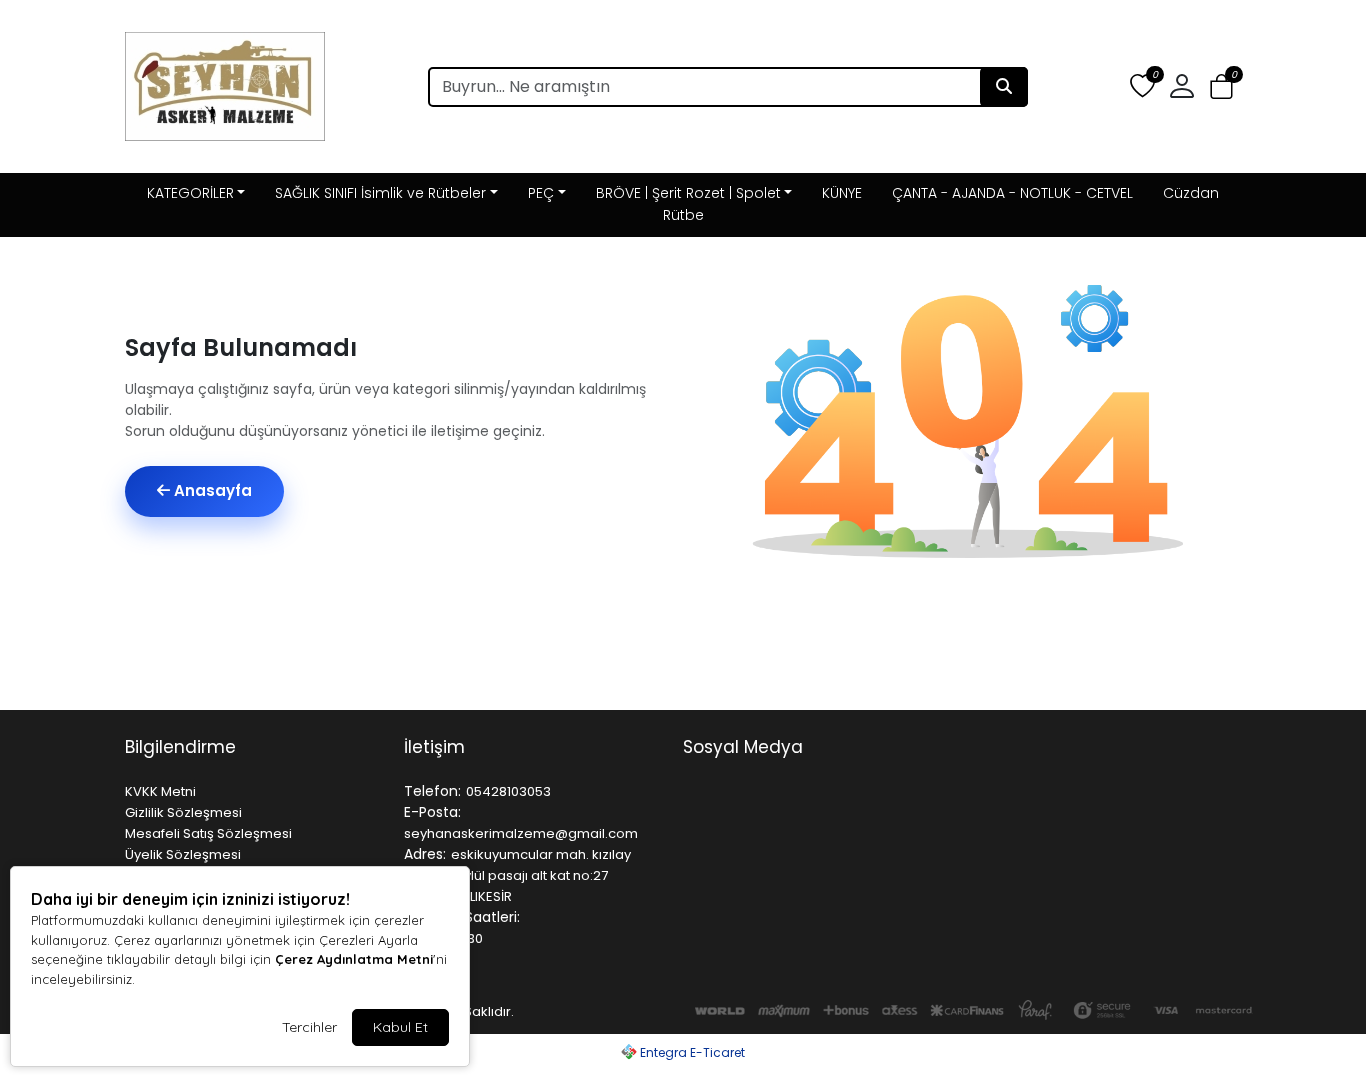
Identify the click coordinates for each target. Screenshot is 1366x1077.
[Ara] (1004, 87)
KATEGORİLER (190, 193)
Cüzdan (1191, 193)
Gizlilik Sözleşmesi (183, 812)
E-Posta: (432, 812)
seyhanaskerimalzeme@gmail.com (521, 833)
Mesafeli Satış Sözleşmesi (208, 833)
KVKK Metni (160, 791)
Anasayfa (211, 490)
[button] (1221, 87)
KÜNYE (842, 193)
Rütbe (683, 215)
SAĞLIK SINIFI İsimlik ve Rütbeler (380, 193)
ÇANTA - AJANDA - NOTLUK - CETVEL (1012, 193)
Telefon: (432, 791)
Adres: (425, 854)
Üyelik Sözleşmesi (183, 854)
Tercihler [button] (309, 1027)
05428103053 (508, 791)
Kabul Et (400, 1027)
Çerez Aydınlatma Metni (354, 959)
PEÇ (541, 193)
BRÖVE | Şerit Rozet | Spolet (688, 193)
